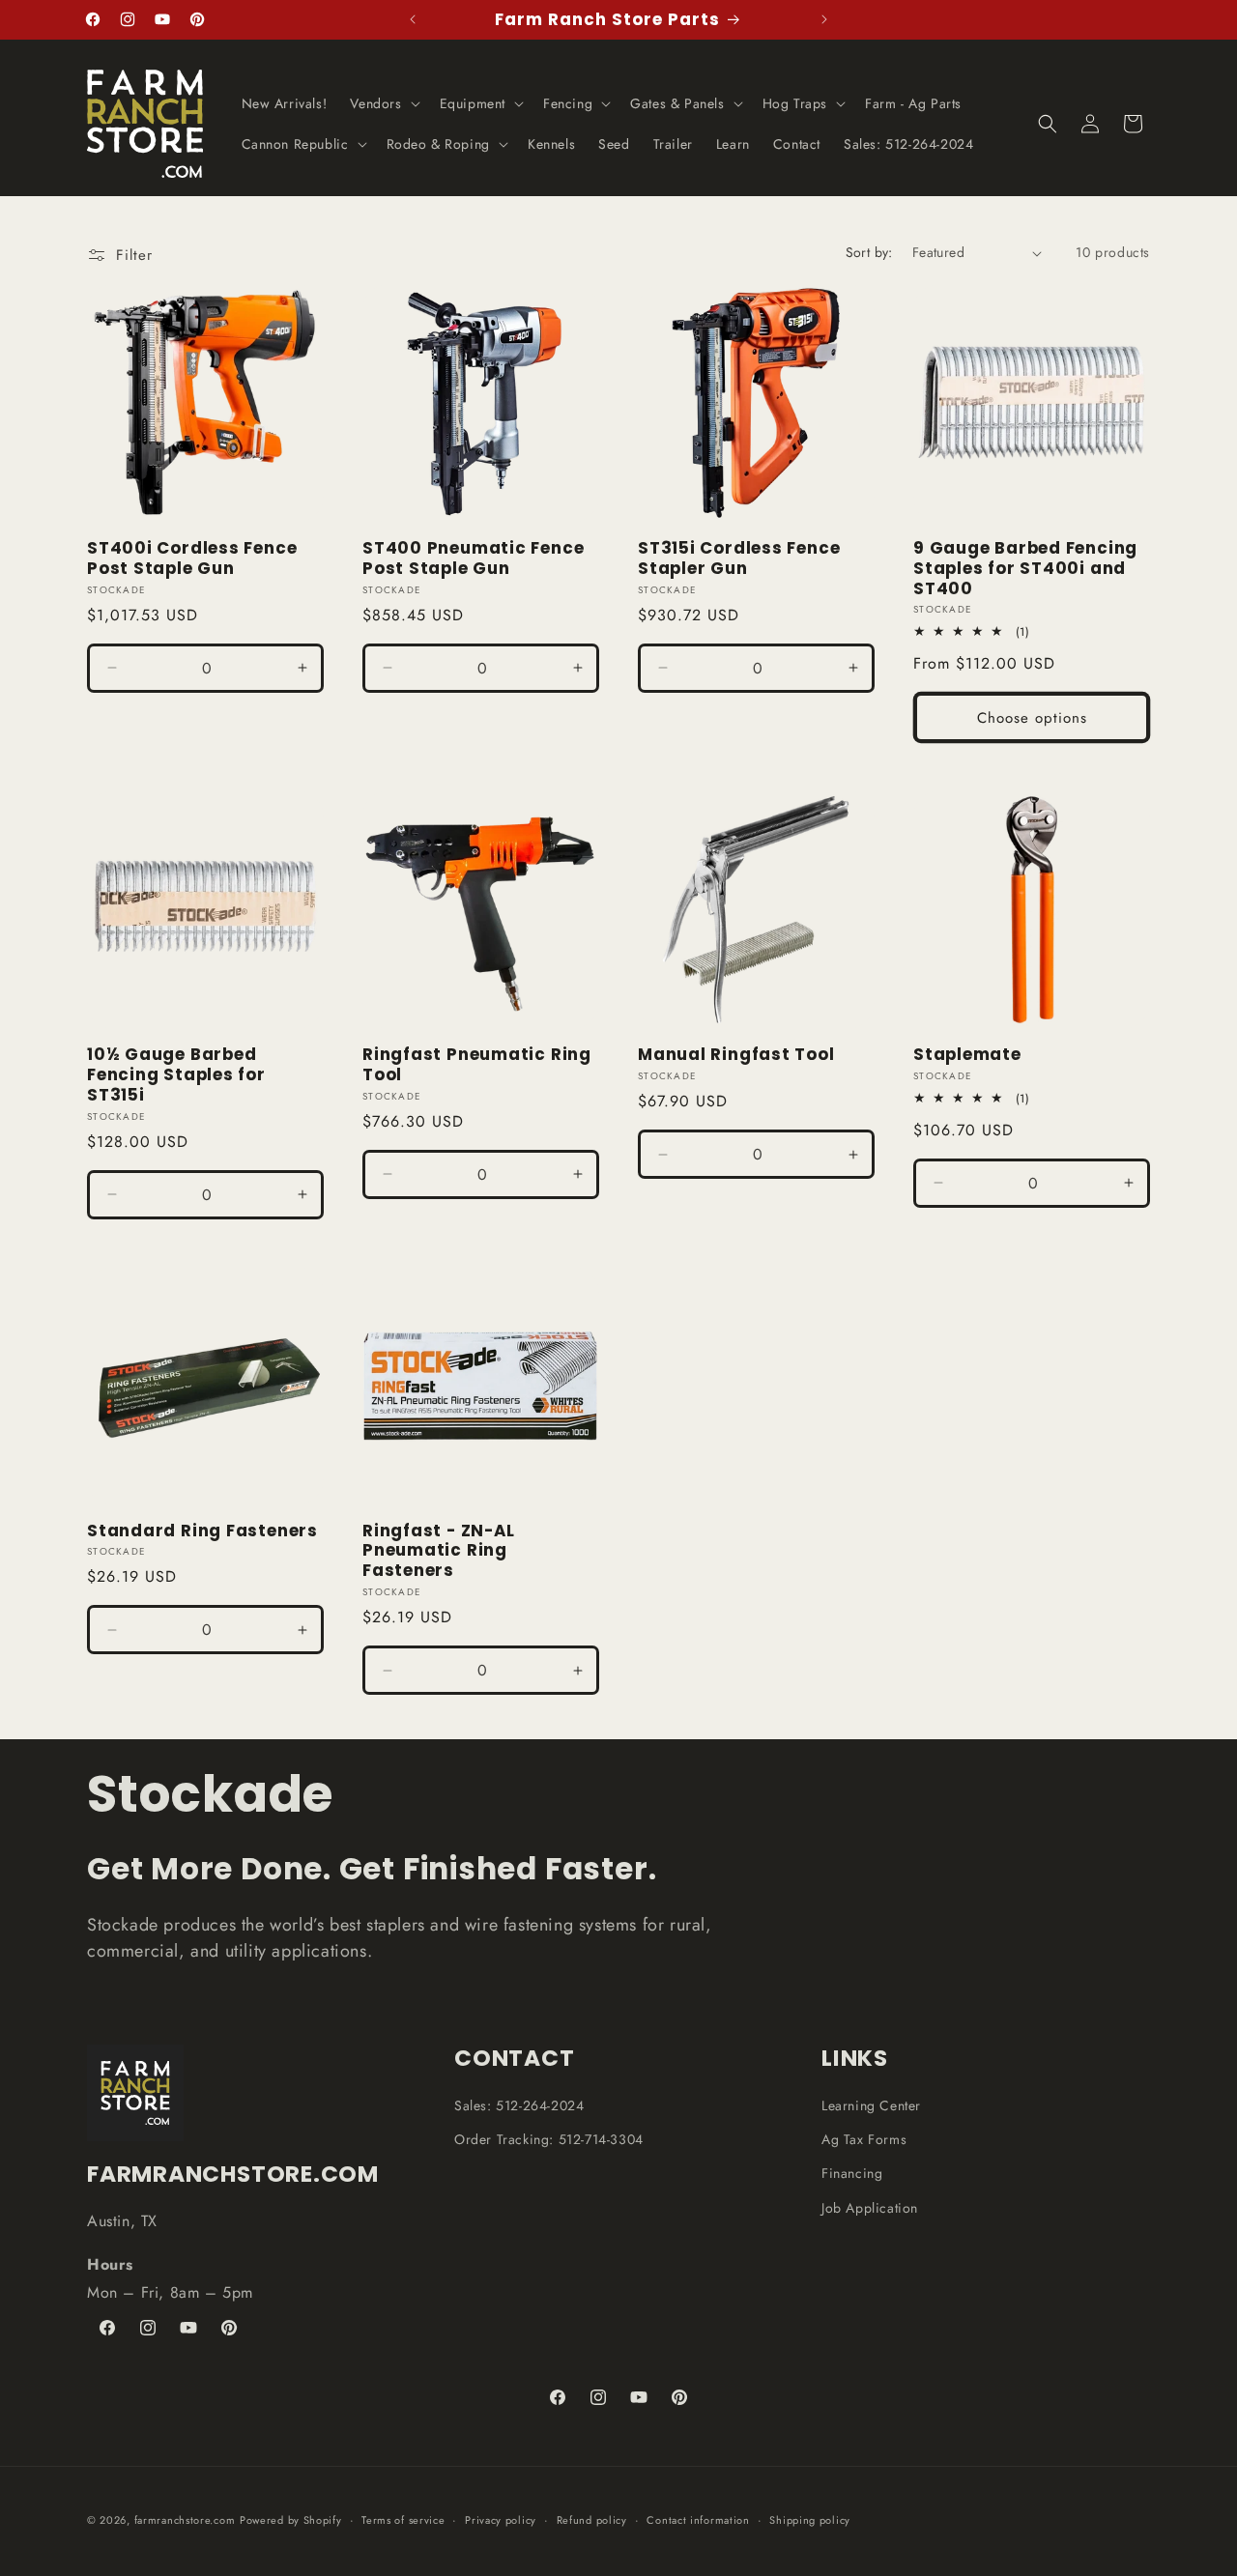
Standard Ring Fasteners (202, 1531)
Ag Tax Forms (864, 2139)
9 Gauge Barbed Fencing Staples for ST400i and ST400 (1025, 568)
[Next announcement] (824, 19)
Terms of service (403, 2519)
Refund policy (592, 2519)
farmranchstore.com (185, 2520)
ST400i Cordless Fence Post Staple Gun (192, 558)
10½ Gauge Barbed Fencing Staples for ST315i (176, 1074)
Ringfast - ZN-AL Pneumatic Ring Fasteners (438, 1551)
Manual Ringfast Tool (736, 1055)
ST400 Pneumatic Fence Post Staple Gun (473, 558)
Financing (852, 2174)
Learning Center (871, 2105)
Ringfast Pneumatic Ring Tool (477, 1065)
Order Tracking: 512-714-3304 (549, 2139)
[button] (383, 103)
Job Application (870, 2208)
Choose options (1032, 718)
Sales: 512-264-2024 (519, 2105)
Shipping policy (810, 2519)
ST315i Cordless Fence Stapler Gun (739, 558)
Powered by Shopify (291, 2520)
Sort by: (869, 252)
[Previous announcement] (413, 19)
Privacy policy (501, 2519)
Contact (514, 2058)
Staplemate (967, 1055)
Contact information (698, 2519)
